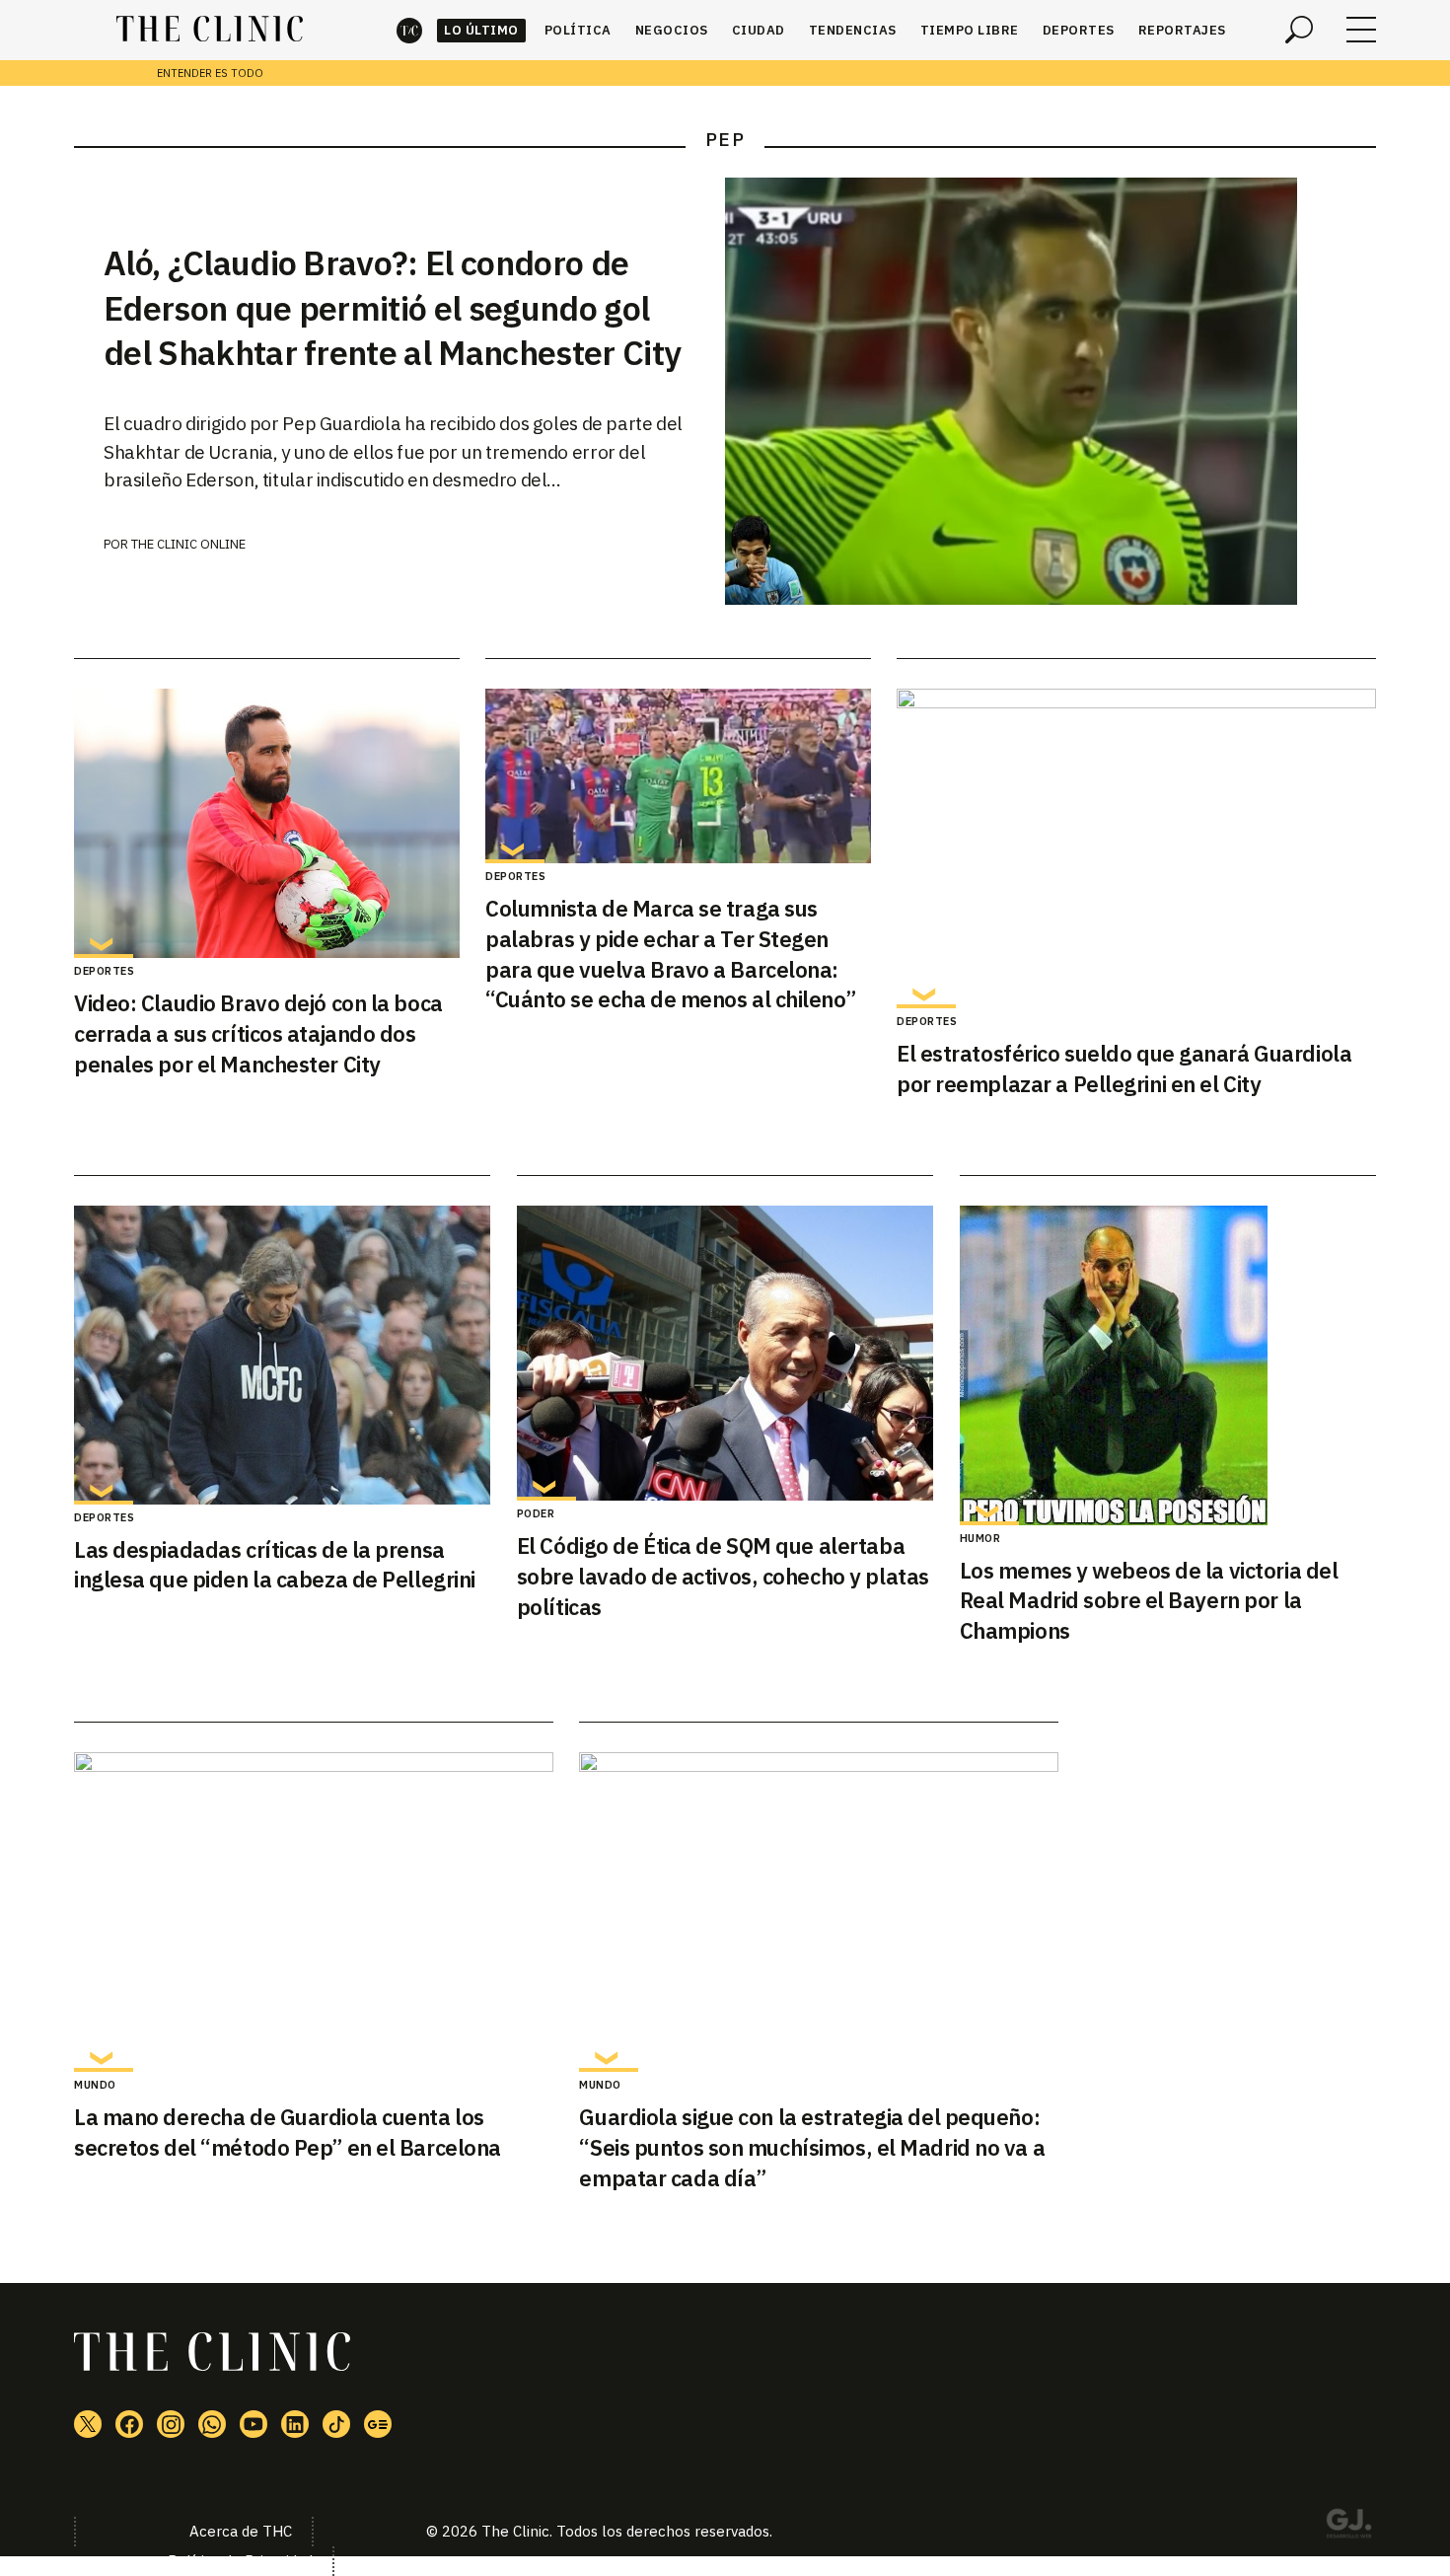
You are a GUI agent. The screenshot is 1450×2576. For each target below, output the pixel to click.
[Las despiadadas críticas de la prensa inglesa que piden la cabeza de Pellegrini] (282, 1355)
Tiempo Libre (970, 30)
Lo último (481, 30)
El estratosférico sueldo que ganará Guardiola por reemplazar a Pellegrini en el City (1124, 1068)
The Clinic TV (254, 2424)
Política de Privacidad (240, 2561)
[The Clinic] (210, 30)
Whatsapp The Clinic (212, 2424)
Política (578, 30)
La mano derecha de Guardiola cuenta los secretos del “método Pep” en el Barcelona (288, 2132)
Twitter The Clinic (88, 2424)
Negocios (672, 30)
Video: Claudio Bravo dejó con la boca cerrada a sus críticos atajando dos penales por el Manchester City (258, 1033)
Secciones (1361, 30)
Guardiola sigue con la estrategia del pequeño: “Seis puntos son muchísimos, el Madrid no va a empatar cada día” (812, 2147)
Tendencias (853, 30)
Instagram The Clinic (171, 2424)
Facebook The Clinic (129, 2424)
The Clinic (409, 30)
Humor (980, 1538)
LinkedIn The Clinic (295, 2424)
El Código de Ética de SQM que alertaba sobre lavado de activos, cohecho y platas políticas (723, 1576)
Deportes (1079, 30)
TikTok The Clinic (336, 2424)
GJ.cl (1348, 2527)
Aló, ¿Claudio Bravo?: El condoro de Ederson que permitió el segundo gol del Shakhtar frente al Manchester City (392, 308)
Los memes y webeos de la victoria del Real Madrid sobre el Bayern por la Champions (1149, 1601)
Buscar (1299, 30)
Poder (536, 1513)
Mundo (95, 2085)
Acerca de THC (241, 2531)
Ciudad (759, 30)
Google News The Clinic (378, 2424)
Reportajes (1182, 30)
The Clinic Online (188, 544)
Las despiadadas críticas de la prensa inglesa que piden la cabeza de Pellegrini (275, 1565)
